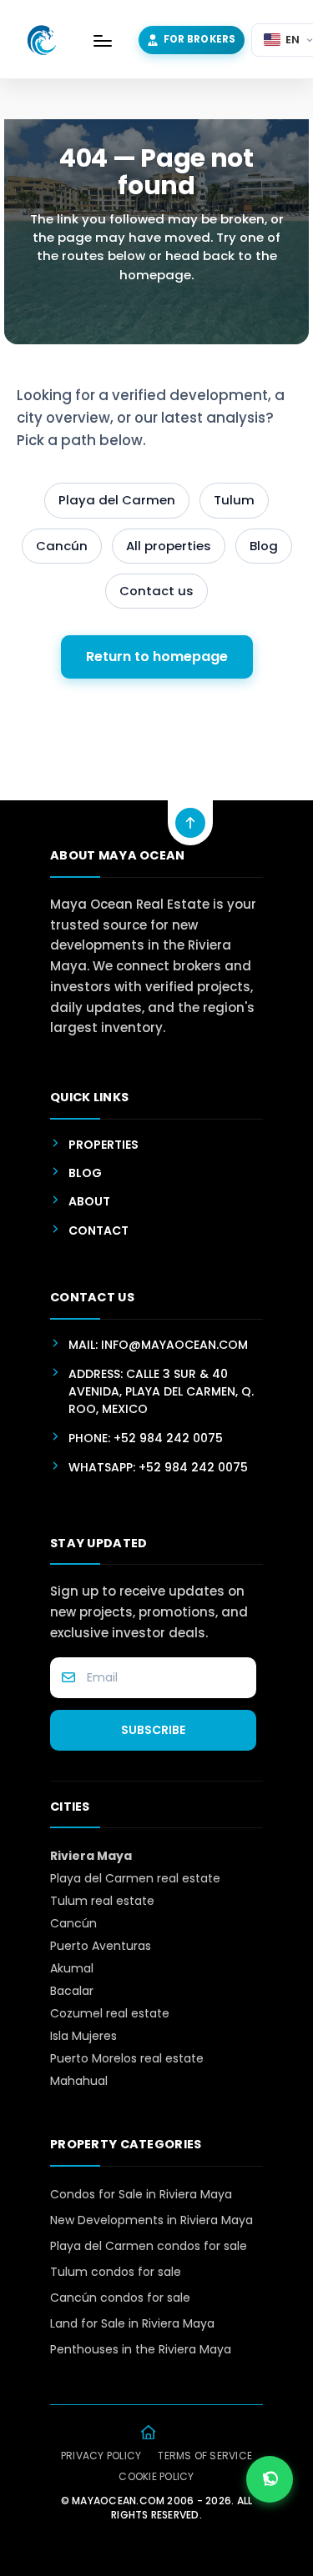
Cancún (62, 546)
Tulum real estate (102, 1901)
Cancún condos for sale (120, 2298)
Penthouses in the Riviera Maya (141, 2349)
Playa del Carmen (117, 500)
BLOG (85, 1173)
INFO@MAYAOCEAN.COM (174, 1345)
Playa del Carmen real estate (135, 1878)
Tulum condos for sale (116, 2272)
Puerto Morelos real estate (127, 2058)
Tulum (234, 500)
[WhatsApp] (270, 2479)
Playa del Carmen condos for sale (149, 2246)
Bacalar (72, 1991)
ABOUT (89, 1201)
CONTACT (98, 1230)
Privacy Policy (101, 2456)
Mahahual (79, 2081)
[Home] (149, 2433)
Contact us (156, 591)
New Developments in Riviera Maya (151, 2220)
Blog (264, 546)
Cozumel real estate (110, 2013)
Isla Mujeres (83, 2036)
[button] (103, 40)
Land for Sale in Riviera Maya (132, 2323)
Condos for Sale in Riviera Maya (141, 2194)
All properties (169, 546)
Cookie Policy (156, 2477)
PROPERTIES (103, 1145)
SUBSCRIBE (153, 1730)
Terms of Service (205, 2456)
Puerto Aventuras (101, 1946)
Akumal (72, 1968)
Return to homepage (157, 657)
